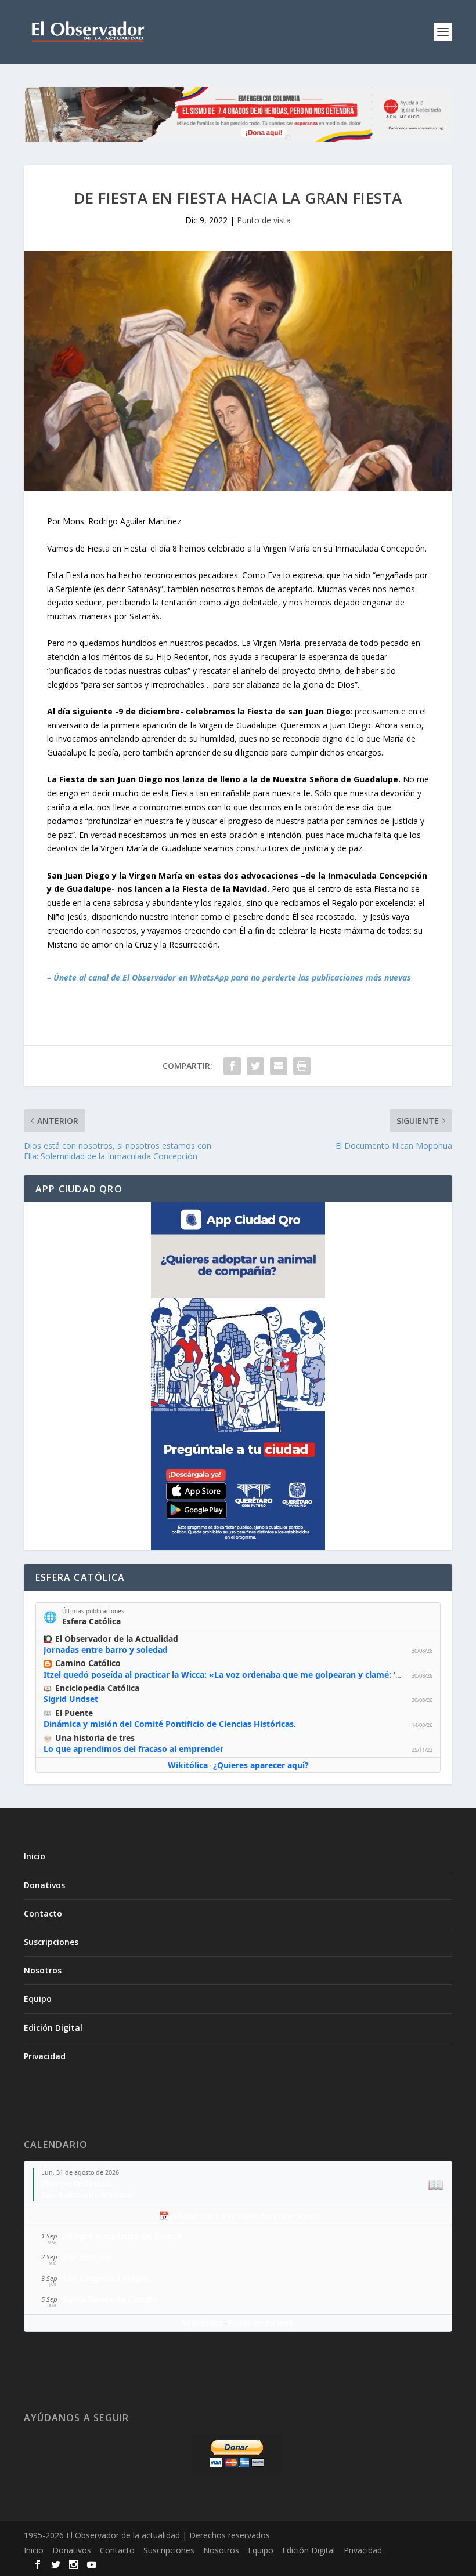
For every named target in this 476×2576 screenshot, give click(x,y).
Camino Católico (88, 1663)
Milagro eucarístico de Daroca (122, 2236)
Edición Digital (53, 2028)
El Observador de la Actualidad (117, 1639)
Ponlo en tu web (261, 2323)
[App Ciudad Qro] (238, 1376)
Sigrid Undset (71, 1699)
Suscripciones (51, 1942)
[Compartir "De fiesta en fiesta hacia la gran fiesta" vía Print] (302, 1066)
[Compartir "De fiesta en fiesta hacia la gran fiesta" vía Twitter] (255, 1066)
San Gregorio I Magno (107, 2278)
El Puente (74, 1713)
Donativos (44, 1885)
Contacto (43, 1913)
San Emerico (87, 2257)
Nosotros (43, 1970)
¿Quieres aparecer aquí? (261, 1765)
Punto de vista (264, 220)
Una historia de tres (95, 1738)
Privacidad (45, 2056)
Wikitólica (188, 1765)
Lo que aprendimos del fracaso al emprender (134, 1749)
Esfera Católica (91, 1621)
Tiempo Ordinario (77, 2184)
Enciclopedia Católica (97, 1688)
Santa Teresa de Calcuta (110, 2299)
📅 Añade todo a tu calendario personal (238, 2216)
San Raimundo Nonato (86, 2195)
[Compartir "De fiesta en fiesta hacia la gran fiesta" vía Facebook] (232, 1066)
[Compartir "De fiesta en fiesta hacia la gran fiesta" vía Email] (279, 1066)
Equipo (38, 1999)
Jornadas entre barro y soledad (106, 1650)
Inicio (35, 1856)
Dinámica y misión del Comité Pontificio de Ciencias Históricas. (170, 1724)
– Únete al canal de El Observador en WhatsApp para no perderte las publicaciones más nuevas (229, 977)
